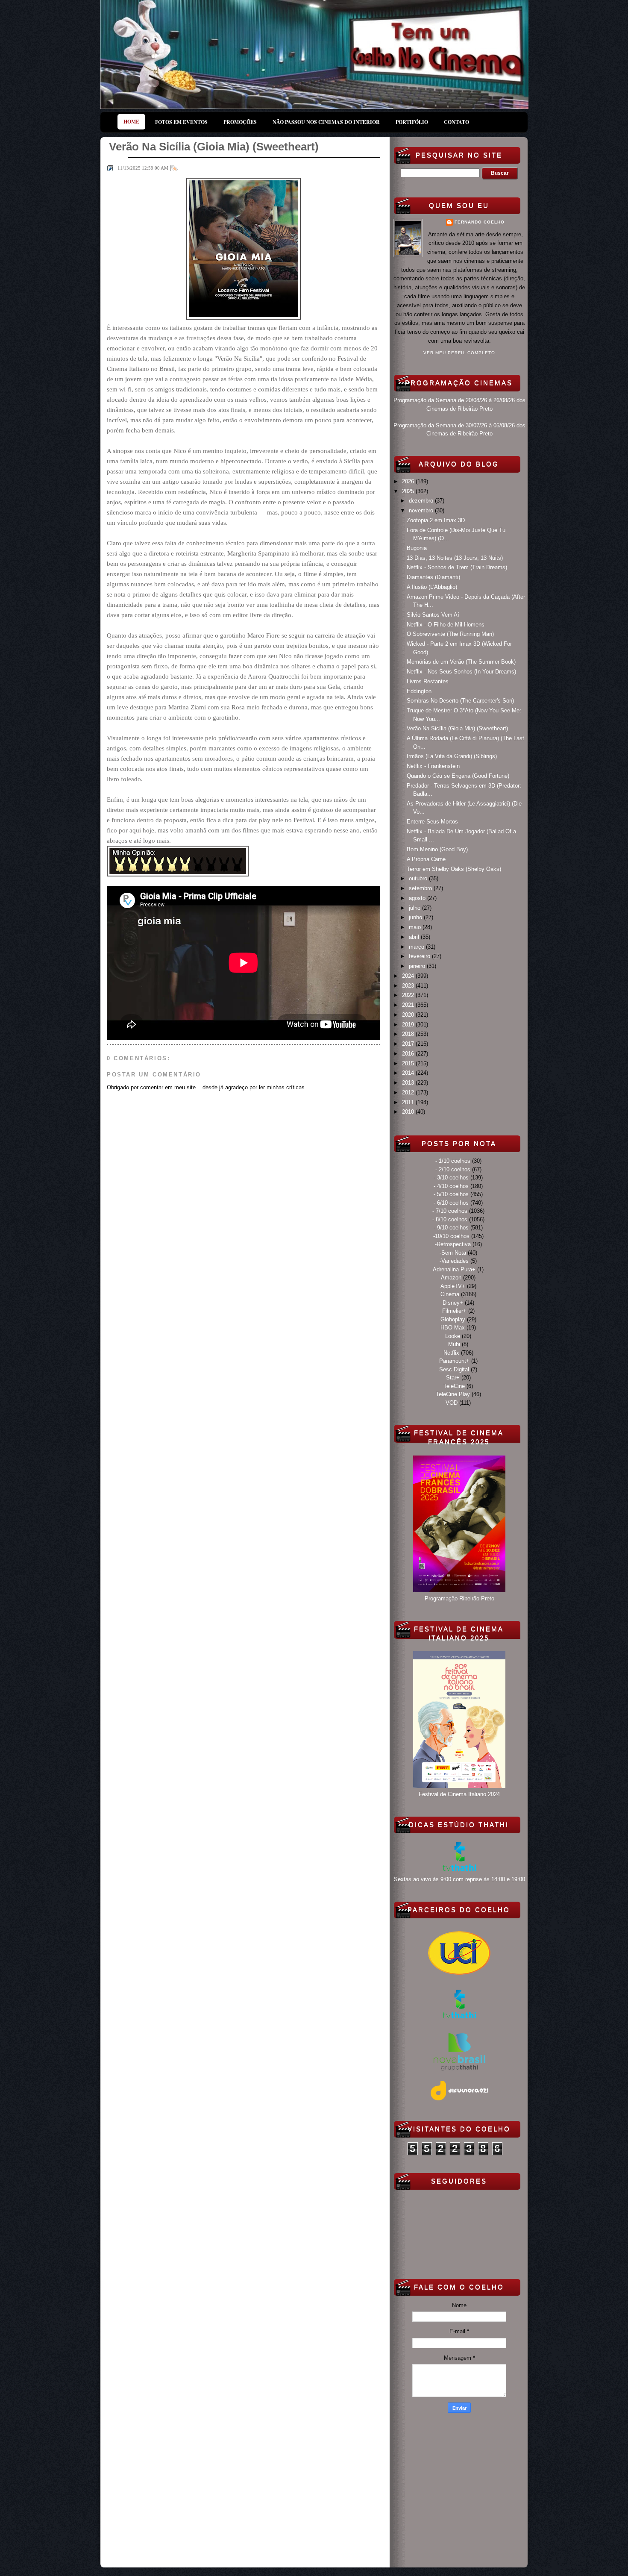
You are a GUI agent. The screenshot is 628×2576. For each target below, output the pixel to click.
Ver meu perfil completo (459, 353)
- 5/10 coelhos (451, 1194)
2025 (409, 491)
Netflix (451, 1353)
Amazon (451, 1278)
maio (416, 927)
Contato (456, 122)
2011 (409, 1102)
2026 (409, 481)
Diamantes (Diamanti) (433, 577)
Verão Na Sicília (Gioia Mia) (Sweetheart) (457, 728)
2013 (409, 1083)
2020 (409, 1015)
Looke (453, 1336)
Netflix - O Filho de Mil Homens (446, 625)
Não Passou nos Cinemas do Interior (326, 122)
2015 (409, 1063)
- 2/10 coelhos (453, 1169)
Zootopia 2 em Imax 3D (436, 520)
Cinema (450, 1294)
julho (415, 908)
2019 (409, 1025)
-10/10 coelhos (451, 1236)
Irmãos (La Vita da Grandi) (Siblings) (452, 756)
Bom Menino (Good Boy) (437, 849)
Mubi (454, 1344)
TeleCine (454, 1386)
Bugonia (417, 548)
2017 (409, 1044)
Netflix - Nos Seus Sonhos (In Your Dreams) (461, 672)
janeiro (418, 966)
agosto (418, 898)
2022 (409, 995)
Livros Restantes (428, 681)
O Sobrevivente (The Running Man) (450, 634)
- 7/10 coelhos (450, 1211)
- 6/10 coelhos (451, 1203)
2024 (409, 976)
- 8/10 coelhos (450, 1219)
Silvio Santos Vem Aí (433, 615)
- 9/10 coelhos (451, 1228)
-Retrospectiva (453, 1244)
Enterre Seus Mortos (432, 822)
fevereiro (420, 956)
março (417, 947)
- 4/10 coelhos (451, 1186)
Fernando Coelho (480, 222)
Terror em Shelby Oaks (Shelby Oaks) (454, 869)
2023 (409, 986)
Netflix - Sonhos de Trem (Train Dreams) (457, 567)
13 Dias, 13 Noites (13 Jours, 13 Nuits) (455, 558)
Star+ (453, 1378)
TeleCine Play (453, 1394)
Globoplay (453, 1319)
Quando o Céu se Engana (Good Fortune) (458, 776)
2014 (409, 1073)
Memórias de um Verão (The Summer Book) (461, 662)
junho (416, 917)
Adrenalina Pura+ (454, 1269)
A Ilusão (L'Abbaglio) (432, 587)
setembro (421, 888)
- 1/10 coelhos (453, 1161)
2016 (409, 1054)
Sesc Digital (454, 1369)
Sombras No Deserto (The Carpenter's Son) (460, 701)
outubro (419, 878)
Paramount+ (454, 1361)
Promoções (240, 122)
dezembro (422, 501)
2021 (409, 1005)
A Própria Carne (426, 859)
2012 (409, 1092)
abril (415, 937)
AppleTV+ (453, 1286)
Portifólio (412, 122)
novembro (422, 510)
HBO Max (453, 1328)
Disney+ (453, 1303)
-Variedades (454, 1261)
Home (131, 122)
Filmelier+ (454, 1311)
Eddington (419, 691)
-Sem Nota (453, 1253)
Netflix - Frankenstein (433, 766)
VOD (452, 1403)
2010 (409, 1112)
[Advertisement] (459, 2488)
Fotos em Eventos (181, 122)
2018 (409, 1034)
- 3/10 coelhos (451, 1178)
